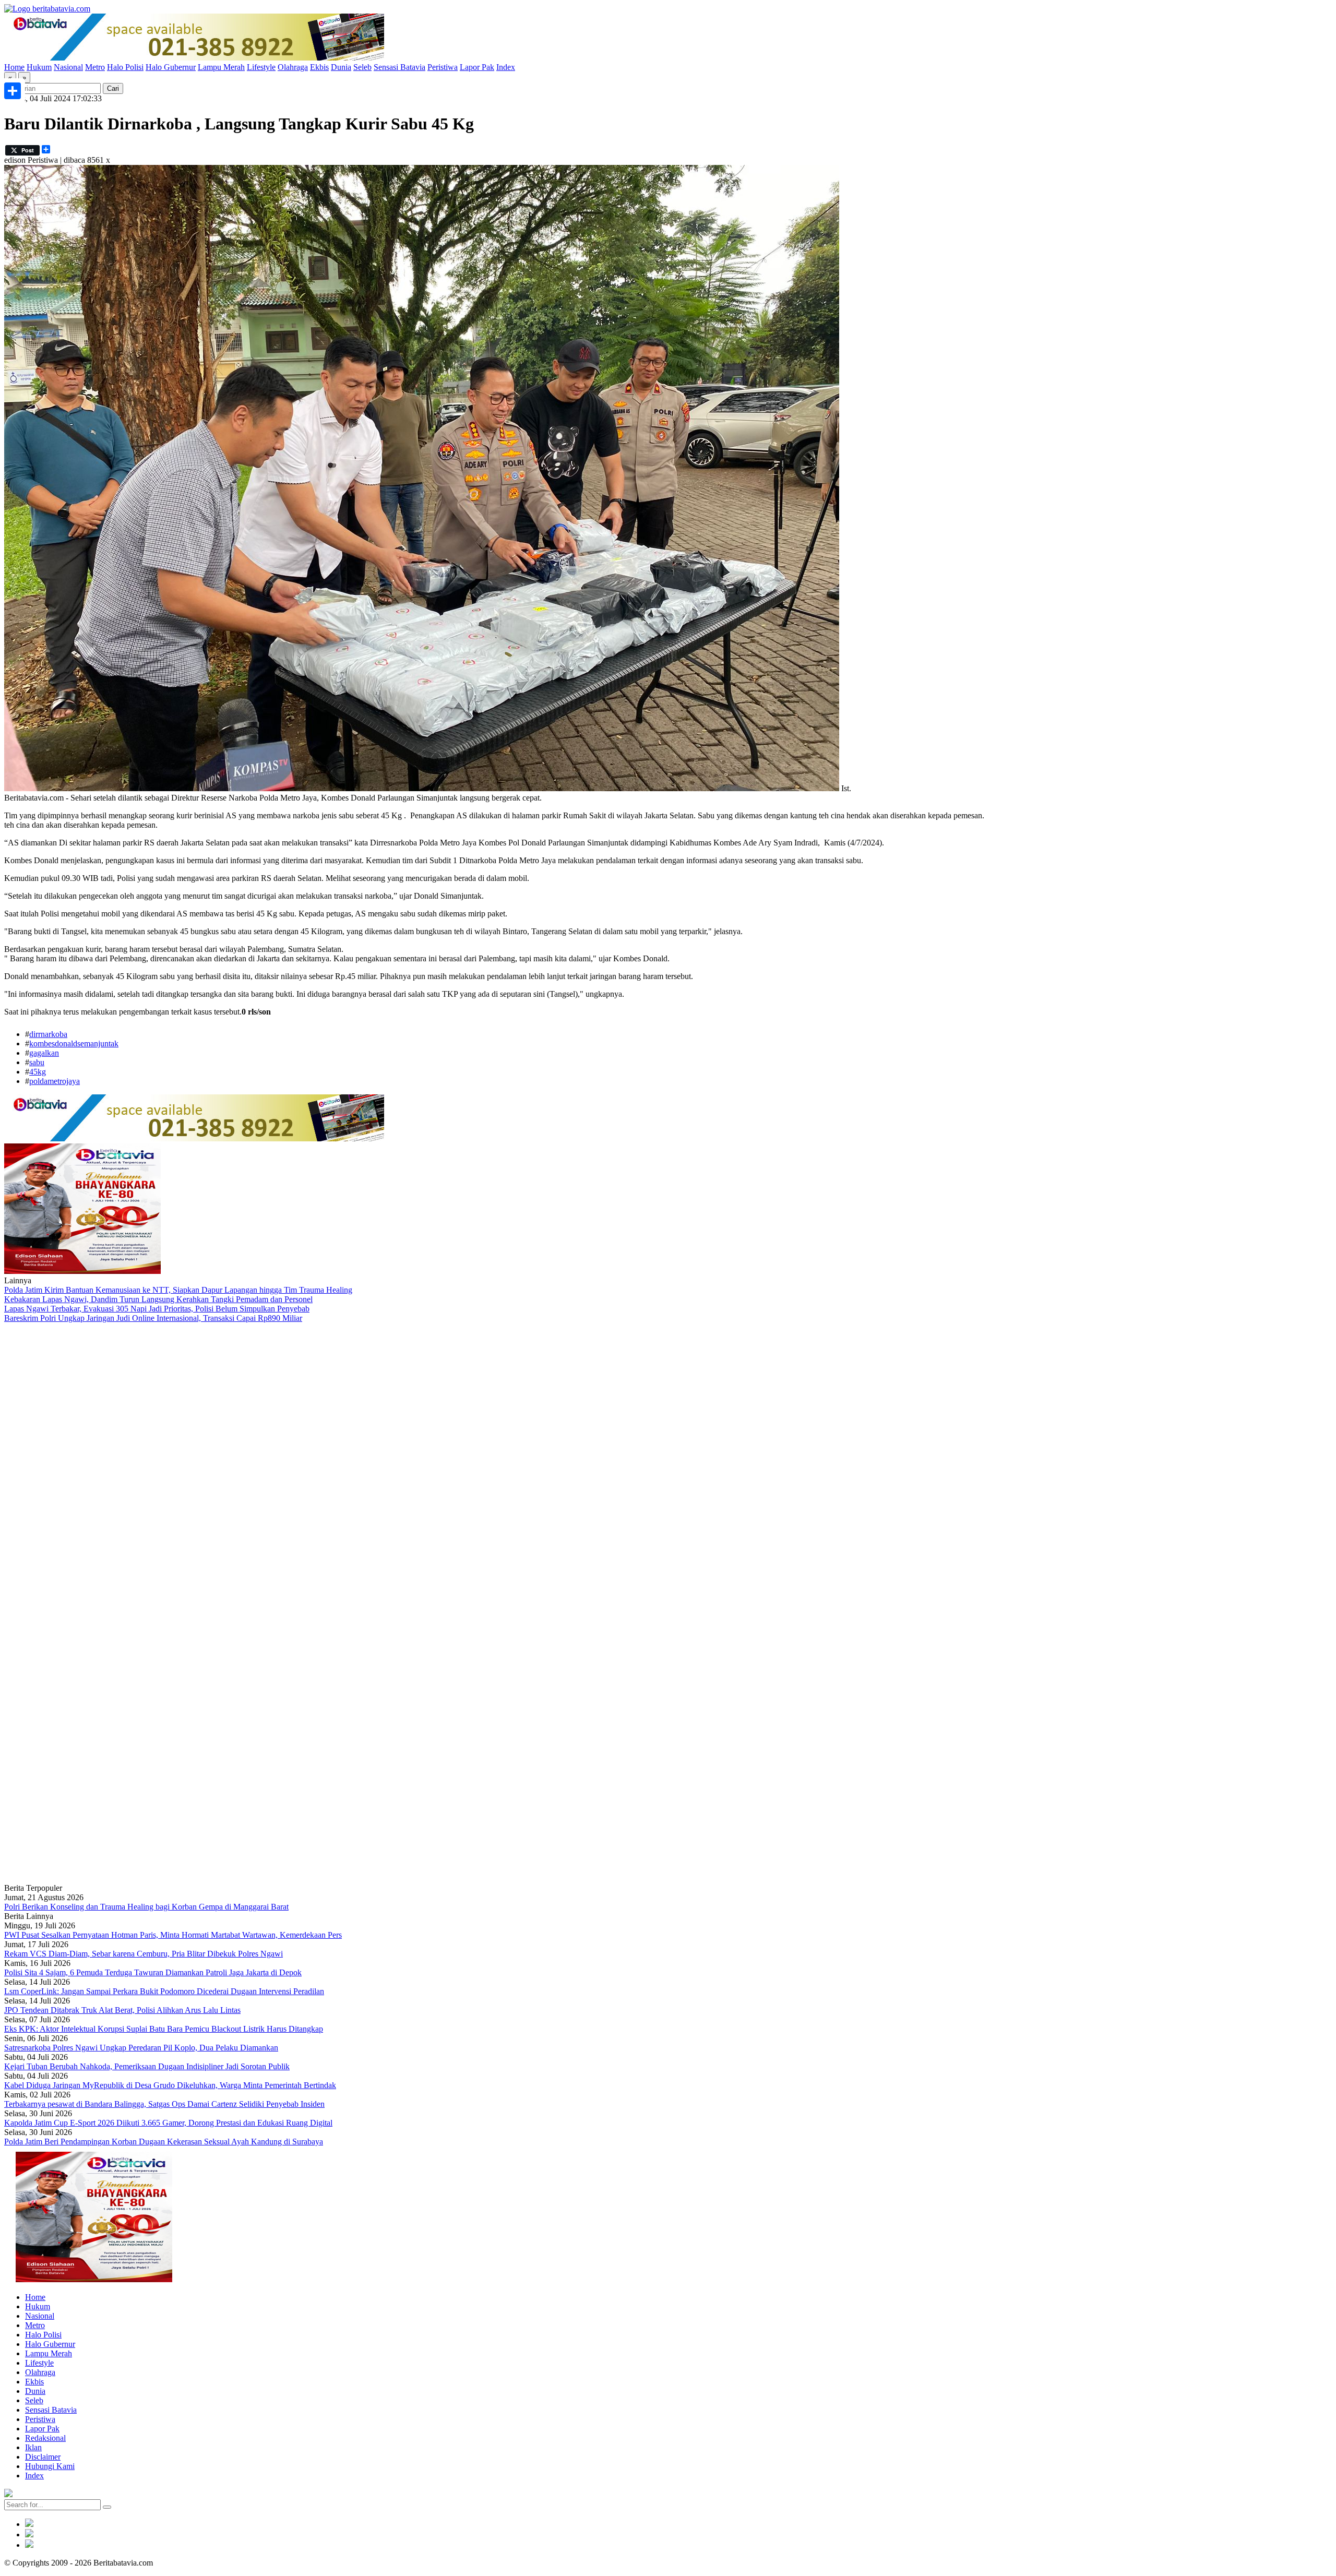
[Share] (13, 91)
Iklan (33, 2447)
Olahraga (293, 67)
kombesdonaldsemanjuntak (74, 1043)
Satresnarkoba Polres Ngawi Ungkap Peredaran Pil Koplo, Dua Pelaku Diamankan (141, 2048)
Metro (95, 67)
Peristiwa (443, 67)
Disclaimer (43, 2457)
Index (506, 67)
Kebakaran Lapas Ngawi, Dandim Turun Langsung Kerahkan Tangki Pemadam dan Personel (158, 1299)
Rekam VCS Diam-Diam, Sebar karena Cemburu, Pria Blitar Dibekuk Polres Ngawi (144, 1954)
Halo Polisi (125, 67)
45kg (38, 1072)
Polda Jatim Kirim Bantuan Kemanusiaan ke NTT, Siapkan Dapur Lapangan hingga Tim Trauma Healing (178, 1290)
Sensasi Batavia (399, 67)
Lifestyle (261, 67)
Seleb (362, 67)
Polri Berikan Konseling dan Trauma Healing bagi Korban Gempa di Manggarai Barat (146, 1907)
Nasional (68, 67)
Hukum (39, 67)
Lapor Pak (477, 67)
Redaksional (45, 2438)
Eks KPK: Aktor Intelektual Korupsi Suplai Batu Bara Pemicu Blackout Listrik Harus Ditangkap (164, 2029)
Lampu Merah (221, 67)
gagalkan (44, 1053)
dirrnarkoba (48, 1034)
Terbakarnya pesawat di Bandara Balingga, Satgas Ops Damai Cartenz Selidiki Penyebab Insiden (164, 2104)
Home (14, 67)
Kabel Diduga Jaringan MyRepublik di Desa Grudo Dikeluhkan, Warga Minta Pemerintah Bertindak (170, 2085)
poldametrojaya (55, 1081)
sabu (37, 1062)
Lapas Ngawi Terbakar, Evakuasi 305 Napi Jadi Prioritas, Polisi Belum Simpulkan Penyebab (157, 1309)
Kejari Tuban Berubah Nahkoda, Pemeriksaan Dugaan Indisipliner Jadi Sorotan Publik (147, 2066)
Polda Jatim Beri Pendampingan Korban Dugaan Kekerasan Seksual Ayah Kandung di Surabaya (164, 2142)
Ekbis (319, 67)
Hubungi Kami (50, 2466)
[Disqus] (668, 1463)
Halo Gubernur (171, 67)
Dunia (341, 67)
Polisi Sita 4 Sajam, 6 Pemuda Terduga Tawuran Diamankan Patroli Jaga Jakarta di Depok (153, 1972)
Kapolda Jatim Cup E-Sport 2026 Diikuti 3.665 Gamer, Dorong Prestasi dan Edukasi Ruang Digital (168, 2123)
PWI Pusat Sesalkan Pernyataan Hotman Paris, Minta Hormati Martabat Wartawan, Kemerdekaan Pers (173, 1935)
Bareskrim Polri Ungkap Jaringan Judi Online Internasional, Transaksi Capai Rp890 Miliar (153, 1318)
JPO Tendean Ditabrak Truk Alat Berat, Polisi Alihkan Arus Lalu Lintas (122, 2010)
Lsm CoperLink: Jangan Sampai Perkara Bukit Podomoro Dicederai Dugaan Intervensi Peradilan (164, 1991)
